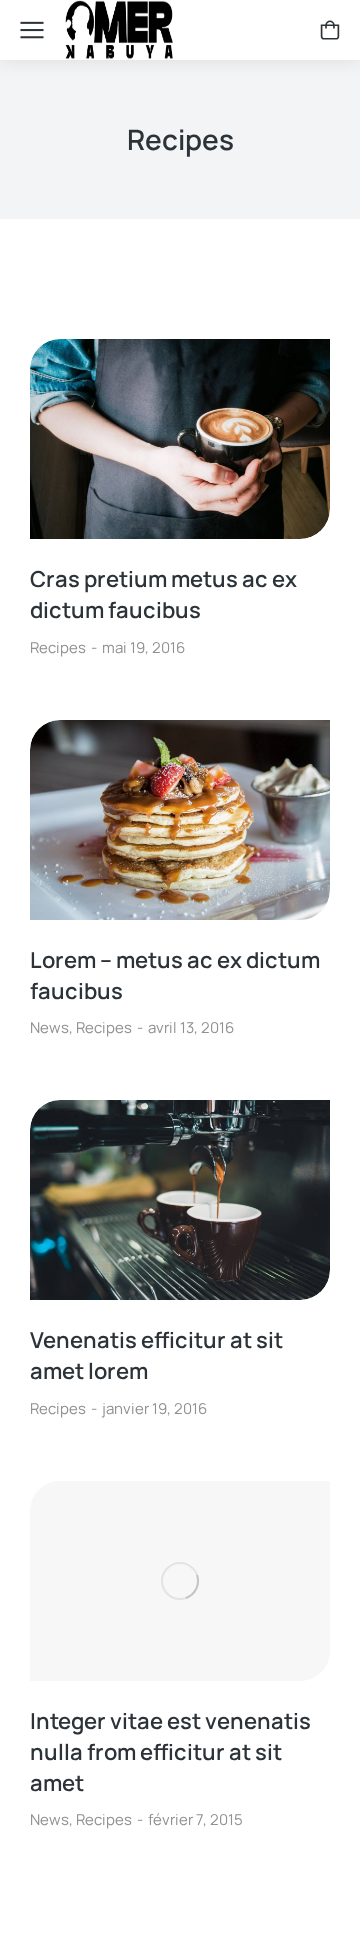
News (49, 1027)
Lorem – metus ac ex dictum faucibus (175, 975)
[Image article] (180, 439)
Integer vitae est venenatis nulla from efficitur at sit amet (170, 1752)
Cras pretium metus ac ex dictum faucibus (163, 594)
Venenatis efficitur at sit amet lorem (156, 1355)
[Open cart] (330, 30)
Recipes (58, 647)
